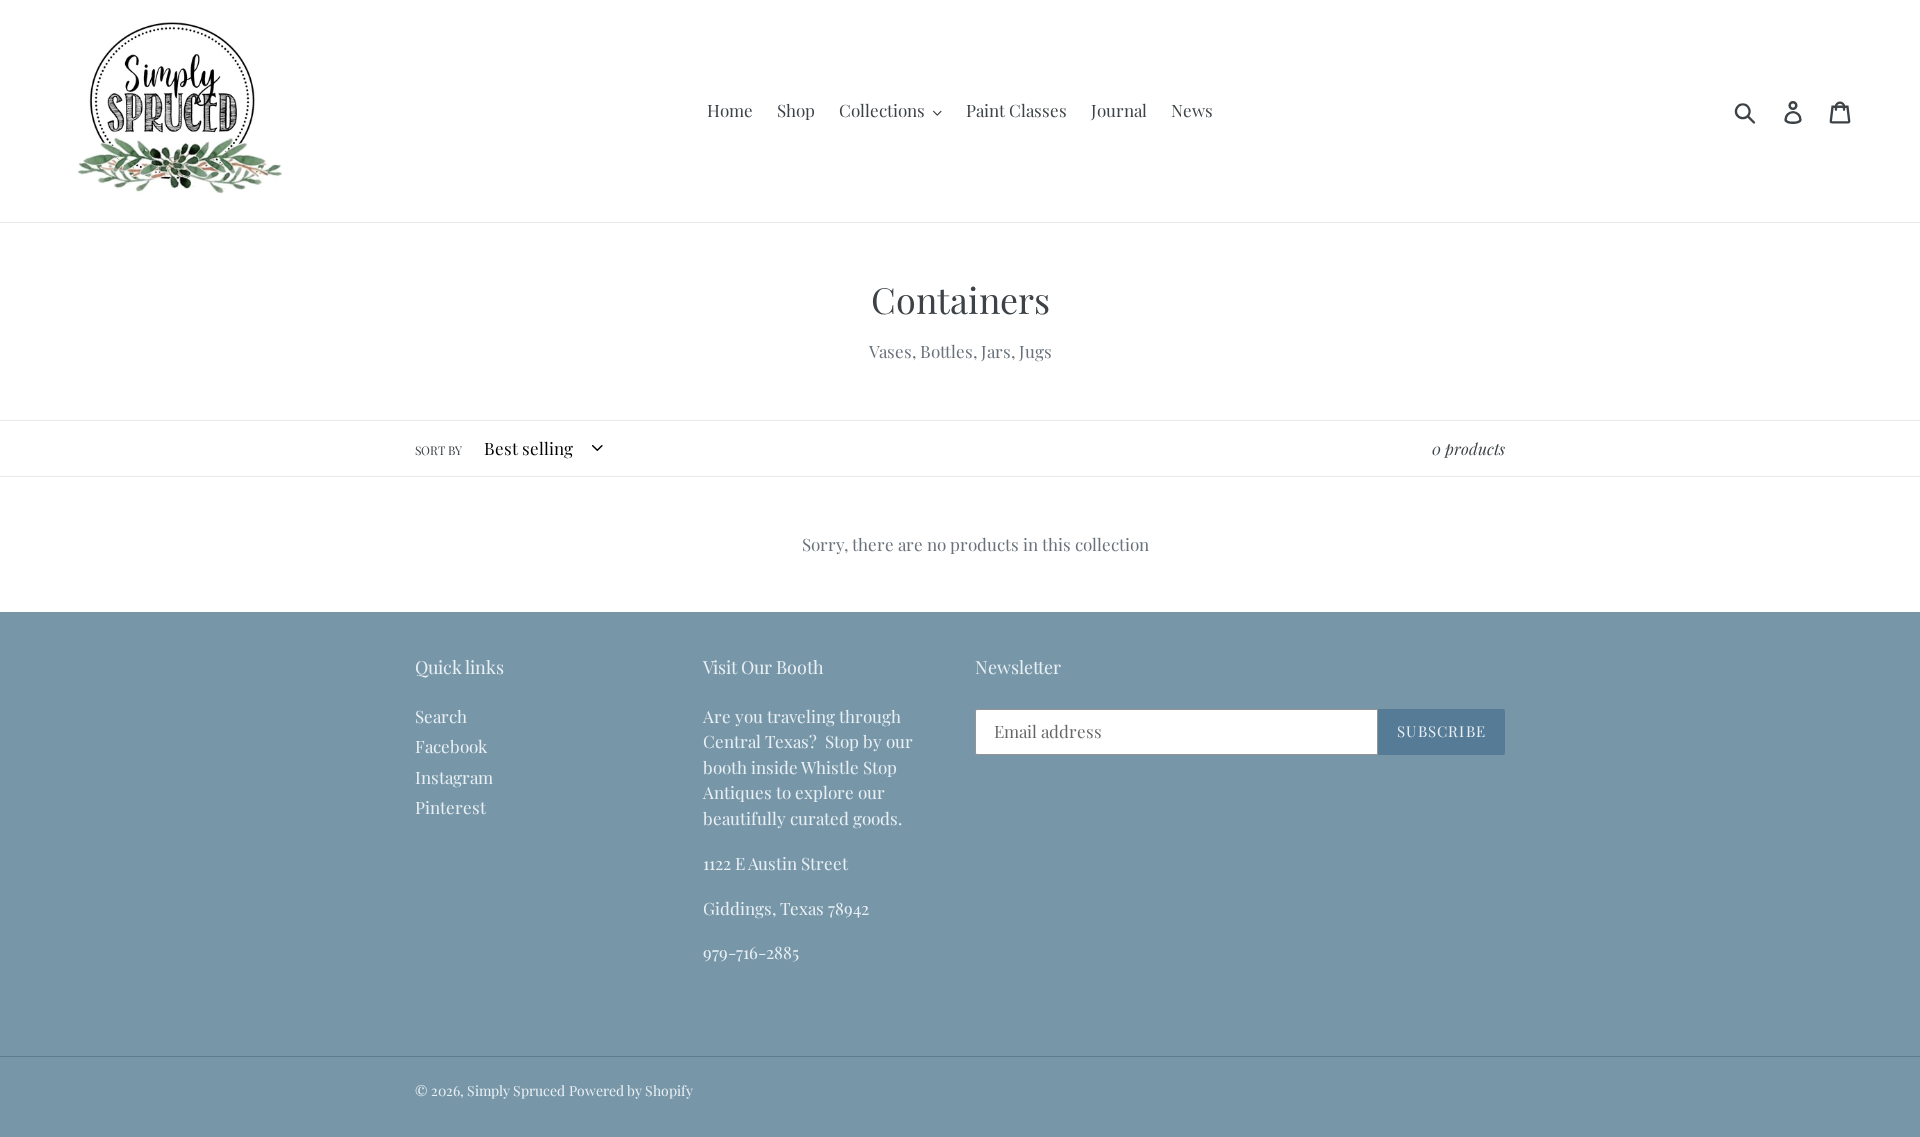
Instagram (454, 777)
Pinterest (450, 807)
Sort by (438, 450)
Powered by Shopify (631, 1090)
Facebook (451, 746)
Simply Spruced (516, 1090)
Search (441, 716)
